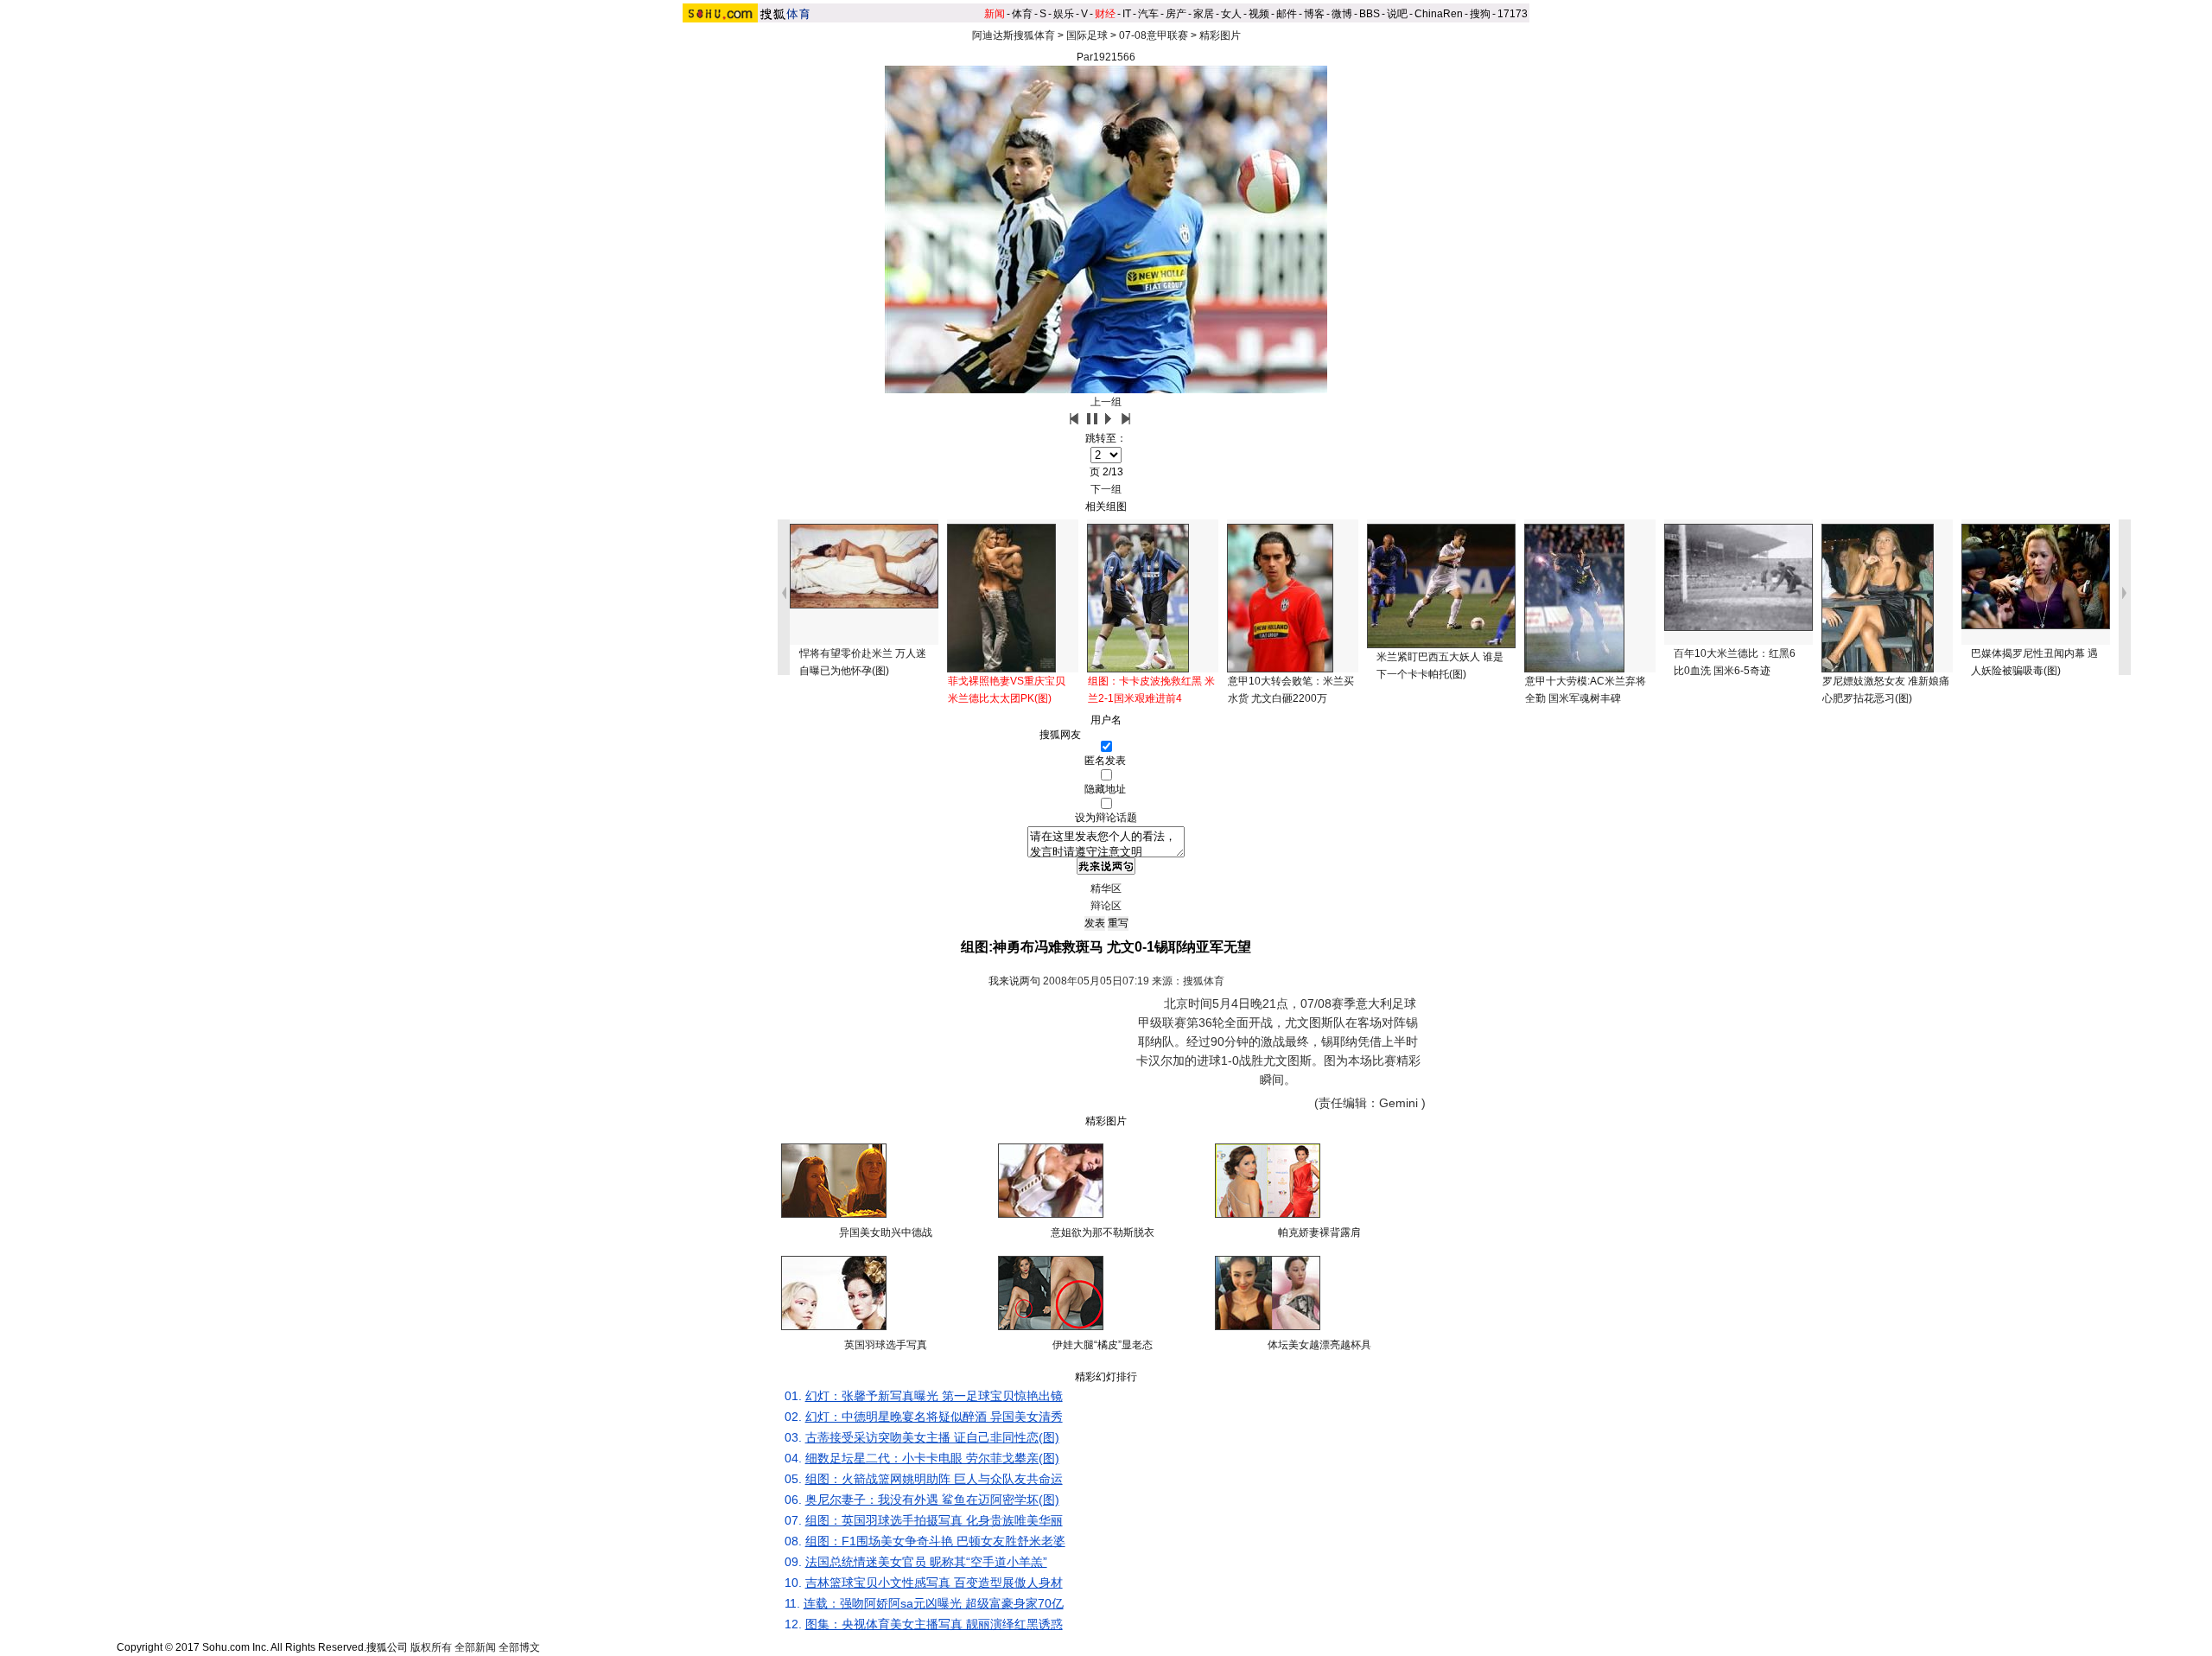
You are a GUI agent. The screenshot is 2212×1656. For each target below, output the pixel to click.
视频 (1259, 14)
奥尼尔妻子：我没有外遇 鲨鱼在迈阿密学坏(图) (932, 1500)
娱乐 (1064, 14)
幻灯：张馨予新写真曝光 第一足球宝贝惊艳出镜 (934, 1396)
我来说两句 (1014, 981)
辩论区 (1106, 906)
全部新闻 (475, 1647)
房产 (1176, 14)
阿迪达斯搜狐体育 (1014, 35)
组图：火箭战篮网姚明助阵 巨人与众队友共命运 (934, 1479)
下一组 (1106, 489)
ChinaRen (1439, 14)
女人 (1231, 14)
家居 (1204, 14)
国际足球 (1087, 35)
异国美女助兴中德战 (886, 1232)
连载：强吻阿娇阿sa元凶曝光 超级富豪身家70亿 (934, 1603)
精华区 (1106, 889)
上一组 (1106, 402)
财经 (1105, 14)
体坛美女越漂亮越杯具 (1319, 1345)
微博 (1342, 14)
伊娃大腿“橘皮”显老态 (1103, 1345)
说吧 (1397, 14)
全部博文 (519, 1647)
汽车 (1148, 14)
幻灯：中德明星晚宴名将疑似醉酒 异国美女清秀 (934, 1417)
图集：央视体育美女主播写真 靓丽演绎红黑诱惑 (934, 1624)
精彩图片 (1220, 35)
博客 (1314, 14)
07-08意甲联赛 (1154, 35)
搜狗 (1480, 14)
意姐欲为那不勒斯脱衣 (1103, 1232)
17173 (1513, 14)
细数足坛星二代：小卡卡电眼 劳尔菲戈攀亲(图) (932, 1458)
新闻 (995, 14)
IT (1127, 14)
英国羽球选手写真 (886, 1345)
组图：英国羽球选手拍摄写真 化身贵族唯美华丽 (934, 1520)
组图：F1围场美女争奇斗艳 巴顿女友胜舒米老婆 (935, 1541)
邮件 (1287, 14)
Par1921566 (1106, 57)
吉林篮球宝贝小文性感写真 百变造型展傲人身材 (934, 1583)
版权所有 (431, 1647)
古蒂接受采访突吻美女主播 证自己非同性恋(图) (932, 1437)
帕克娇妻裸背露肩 (1319, 1232)
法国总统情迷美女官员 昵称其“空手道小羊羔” (926, 1562)
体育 (1022, 14)
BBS (1370, 14)
